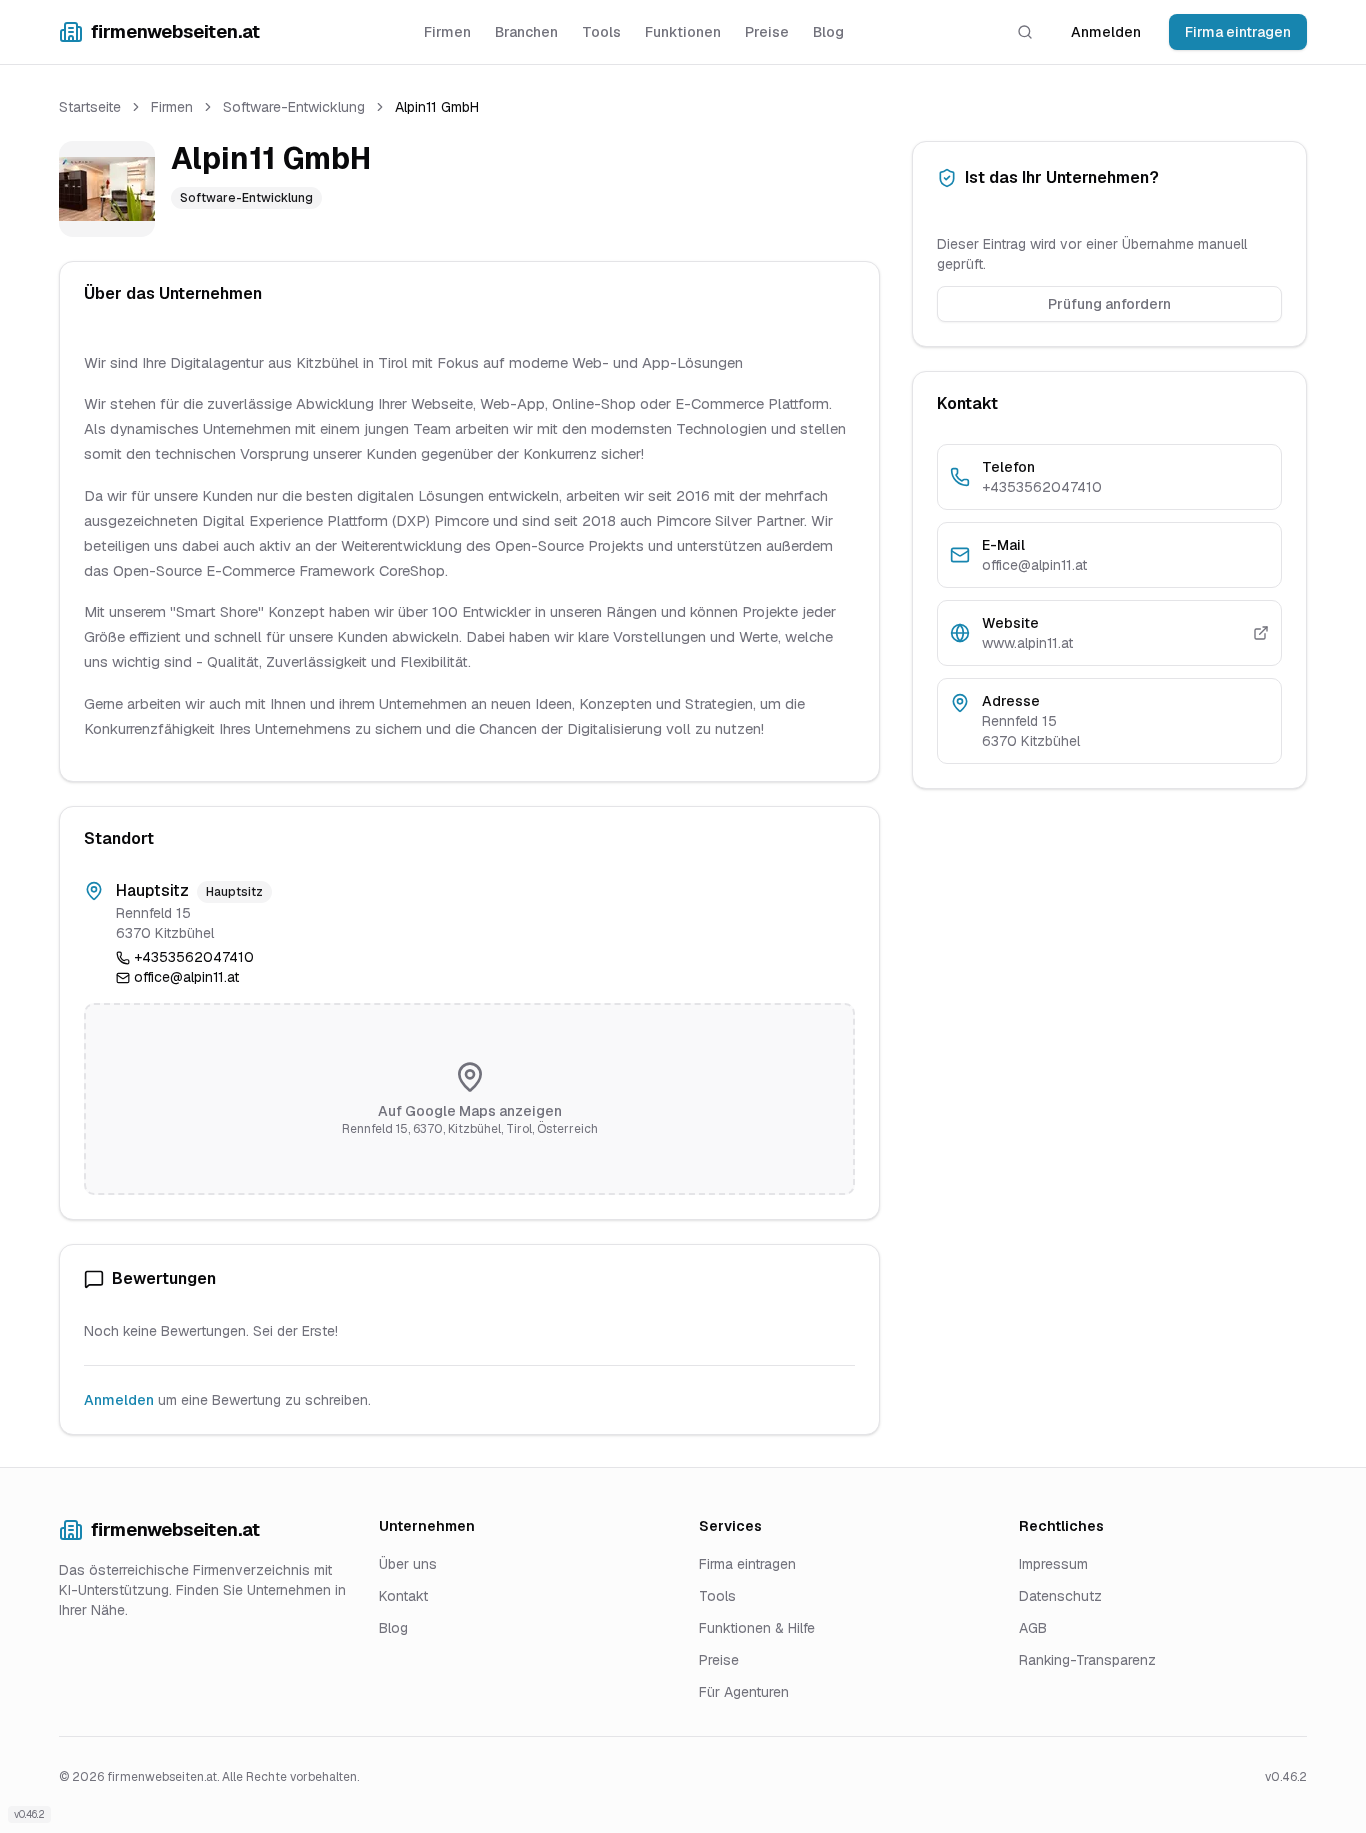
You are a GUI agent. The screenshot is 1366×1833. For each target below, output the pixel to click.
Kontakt (403, 1596)
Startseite (90, 107)
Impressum (1053, 1564)
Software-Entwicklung (294, 107)
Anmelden (1106, 32)
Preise (767, 32)
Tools (601, 32)
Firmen (447, 32)
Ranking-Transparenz (1087, 1660)
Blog (828, 32)
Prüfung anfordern (1109, 304)
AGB (1033, 1628)
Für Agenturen (744, 1692)
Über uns (408, 1564)
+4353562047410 (194, 957)
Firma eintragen (1238, 32)
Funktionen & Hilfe (757, 1628)
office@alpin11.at (186, 977)
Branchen (526, 32)
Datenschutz (1060, 1596)
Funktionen (683, 32)
